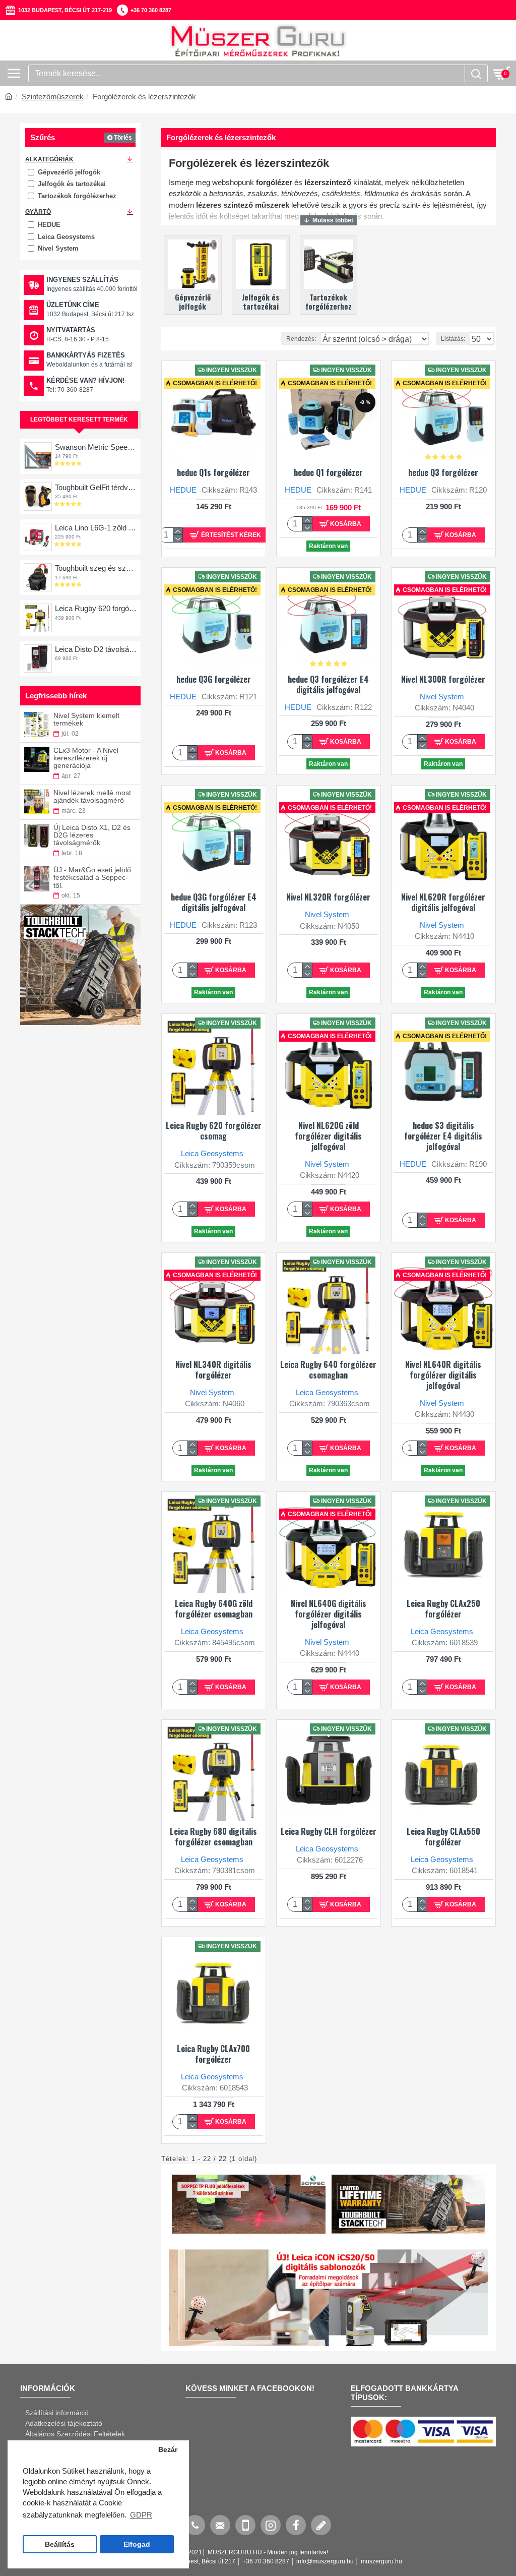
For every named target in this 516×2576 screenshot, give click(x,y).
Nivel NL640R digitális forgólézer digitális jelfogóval (443, 1375)
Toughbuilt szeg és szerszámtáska (96, 568)
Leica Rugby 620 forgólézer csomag (96, 608)
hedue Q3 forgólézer (443, 473)
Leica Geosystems (212, 1153)
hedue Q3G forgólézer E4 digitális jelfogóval (214, 903)
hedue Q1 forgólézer (328, 473)
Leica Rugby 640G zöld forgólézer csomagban (214, 1609)
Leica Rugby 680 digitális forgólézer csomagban (213, 1837)
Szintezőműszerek (53, 97)
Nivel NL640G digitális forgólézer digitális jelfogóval (329, 1614)
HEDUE (183, 490)
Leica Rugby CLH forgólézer (329, 1832)
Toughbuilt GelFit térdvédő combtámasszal (96, 487)
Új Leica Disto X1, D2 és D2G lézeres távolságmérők (92, 835)
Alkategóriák (49, 159)
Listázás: (453, 339)
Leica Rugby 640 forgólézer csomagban (328, 1370)
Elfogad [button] (137, 2544)
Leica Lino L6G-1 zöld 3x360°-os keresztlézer (96, 528)
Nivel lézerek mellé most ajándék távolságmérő (92, 797)
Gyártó (38, 212)
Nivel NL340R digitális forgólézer (213, 1370)
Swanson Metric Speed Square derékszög (96, 447)
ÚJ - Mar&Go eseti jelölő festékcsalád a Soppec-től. (92, 878)
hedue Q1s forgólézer (213, 473)
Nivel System (442, 697)
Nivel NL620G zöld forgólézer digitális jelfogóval (328, 1136)
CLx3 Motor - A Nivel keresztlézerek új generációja (86, 758)
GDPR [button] (141, 2515)
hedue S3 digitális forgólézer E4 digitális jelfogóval (443, 1136)
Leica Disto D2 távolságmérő (96, 649)
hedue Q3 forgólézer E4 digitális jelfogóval (328, 685)
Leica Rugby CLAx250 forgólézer (443, 1609)
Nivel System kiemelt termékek (86, 720)
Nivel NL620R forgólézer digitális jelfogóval (443, 903)
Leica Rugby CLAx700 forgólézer (213, 2054)
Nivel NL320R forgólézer (328, 897)
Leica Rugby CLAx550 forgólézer (443, 1837)
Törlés (123, 138)
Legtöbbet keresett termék (79, 420)
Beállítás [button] (60, 2544)
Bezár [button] (168, 2450)
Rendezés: (301, 339)
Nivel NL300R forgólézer (443, 679)
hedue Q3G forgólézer (214, 679)
